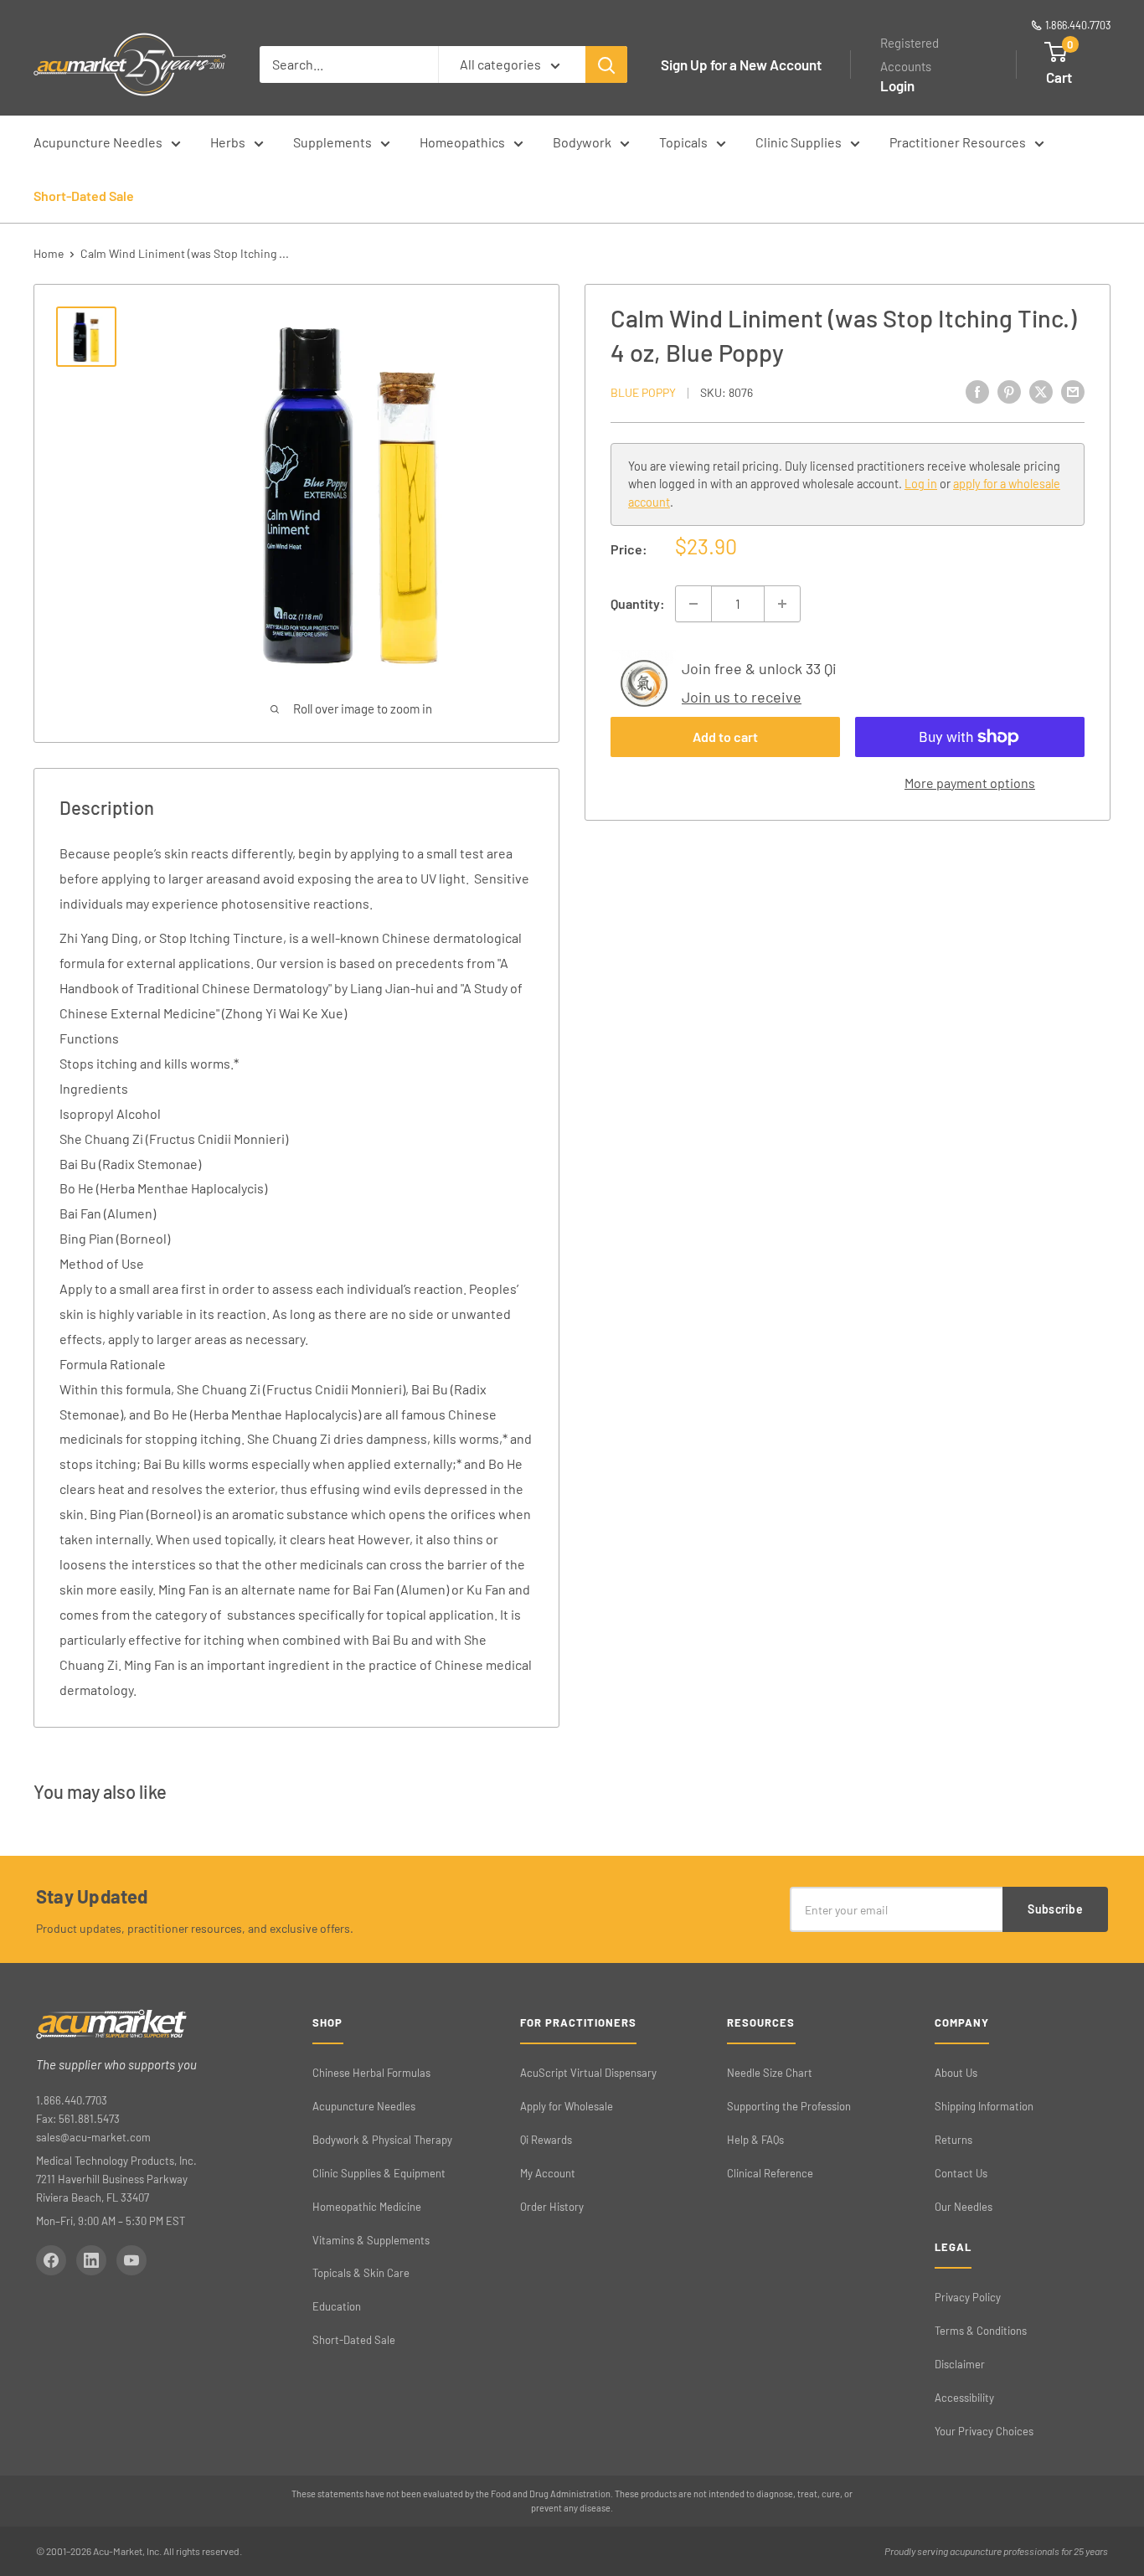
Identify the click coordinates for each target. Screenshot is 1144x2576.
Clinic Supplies (799, 142)
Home (49, 253)
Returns (953, 2140)
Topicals (683, 142)
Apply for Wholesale (567, 2106)
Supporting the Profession (789, 2106)
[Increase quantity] (782, 604)
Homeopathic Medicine (367, 2207)
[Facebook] (51, 2260)
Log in (921, 484)
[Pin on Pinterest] (1009, 392)
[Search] (606, 64)
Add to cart (725, 737)
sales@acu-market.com (93, 2137)
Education (337, 2306)
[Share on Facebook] (977, 392)
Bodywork (582, 142)
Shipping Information (984, 2106)
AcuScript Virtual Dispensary (588, 2073)
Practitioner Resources (958, 142)
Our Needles (964, 2207)
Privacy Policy (968, 2297)
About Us (956, 2073)
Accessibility (964, 2398)
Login (897, 85)
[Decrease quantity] (693, 604)
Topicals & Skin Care (361, 2273)
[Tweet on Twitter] (1041, 392)
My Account (548, 2173)
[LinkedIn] (91, 2260)
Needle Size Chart (770, 2073)
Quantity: (638, 603)
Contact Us (961, 2173)
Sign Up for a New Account (741, 64)
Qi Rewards (546, 2140)
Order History (552, 2207)
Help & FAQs (755, 2140)
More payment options (970, 783)
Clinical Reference (770, 2173)
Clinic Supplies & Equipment (379, 2173)
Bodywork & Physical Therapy (382, 2140)
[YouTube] (131, 2260)
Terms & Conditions (981, 2331)
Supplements (332, 142)
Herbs (228, 142)
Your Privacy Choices (984, 2431)
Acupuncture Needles (98, 142)
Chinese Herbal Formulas (371, 2073)
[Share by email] (1073, 392)
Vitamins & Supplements (371, 2240)
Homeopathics (462, 142)
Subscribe (1055, 1909)
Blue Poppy (643, 392)
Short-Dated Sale (84, 196)
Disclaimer (960, 2364)
